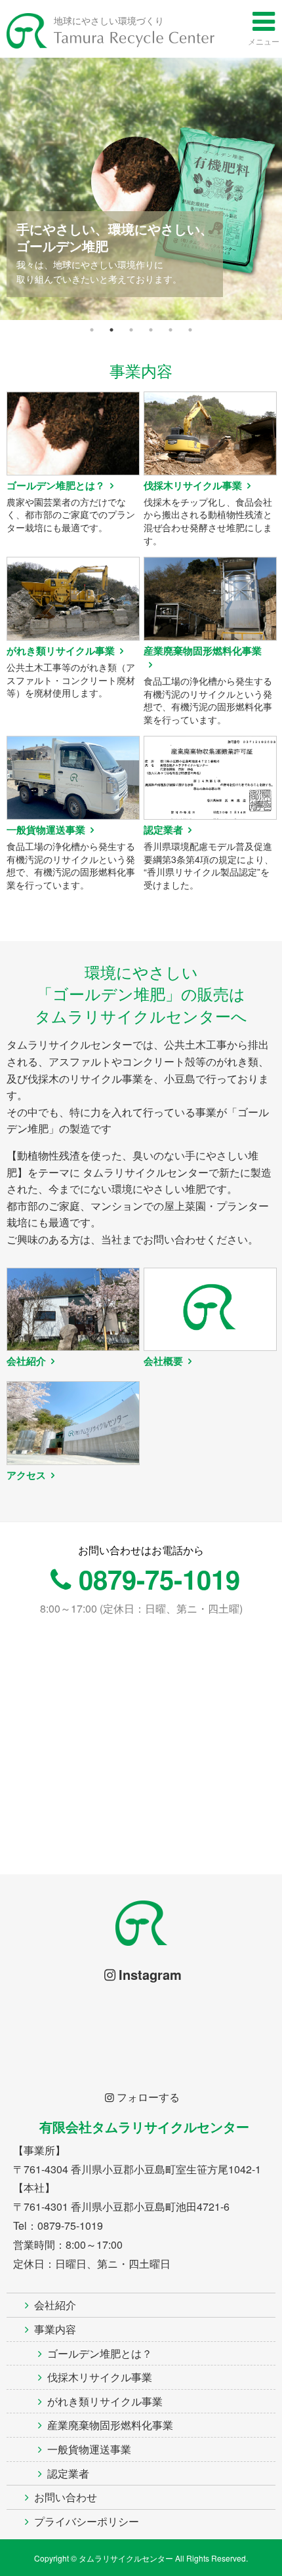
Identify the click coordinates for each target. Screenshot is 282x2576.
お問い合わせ (66, 2497)
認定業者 (68, 2473)
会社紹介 (55, 2305)
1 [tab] (92, 330)
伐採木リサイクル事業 (100, 2377)
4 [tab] (151, 330)
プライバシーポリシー (87, 2521)
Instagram (150, 1974)
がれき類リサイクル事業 (105, 2401)
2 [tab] (111, 330)
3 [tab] (131, 330)
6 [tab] (190, 330)
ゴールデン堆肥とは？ (100, 2353)
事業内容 (55, 2329)
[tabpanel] (141, 189)
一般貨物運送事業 (89, 2449)
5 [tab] (171, 330)
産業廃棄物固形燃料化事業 (110, 2425)
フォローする (148, 2097)
